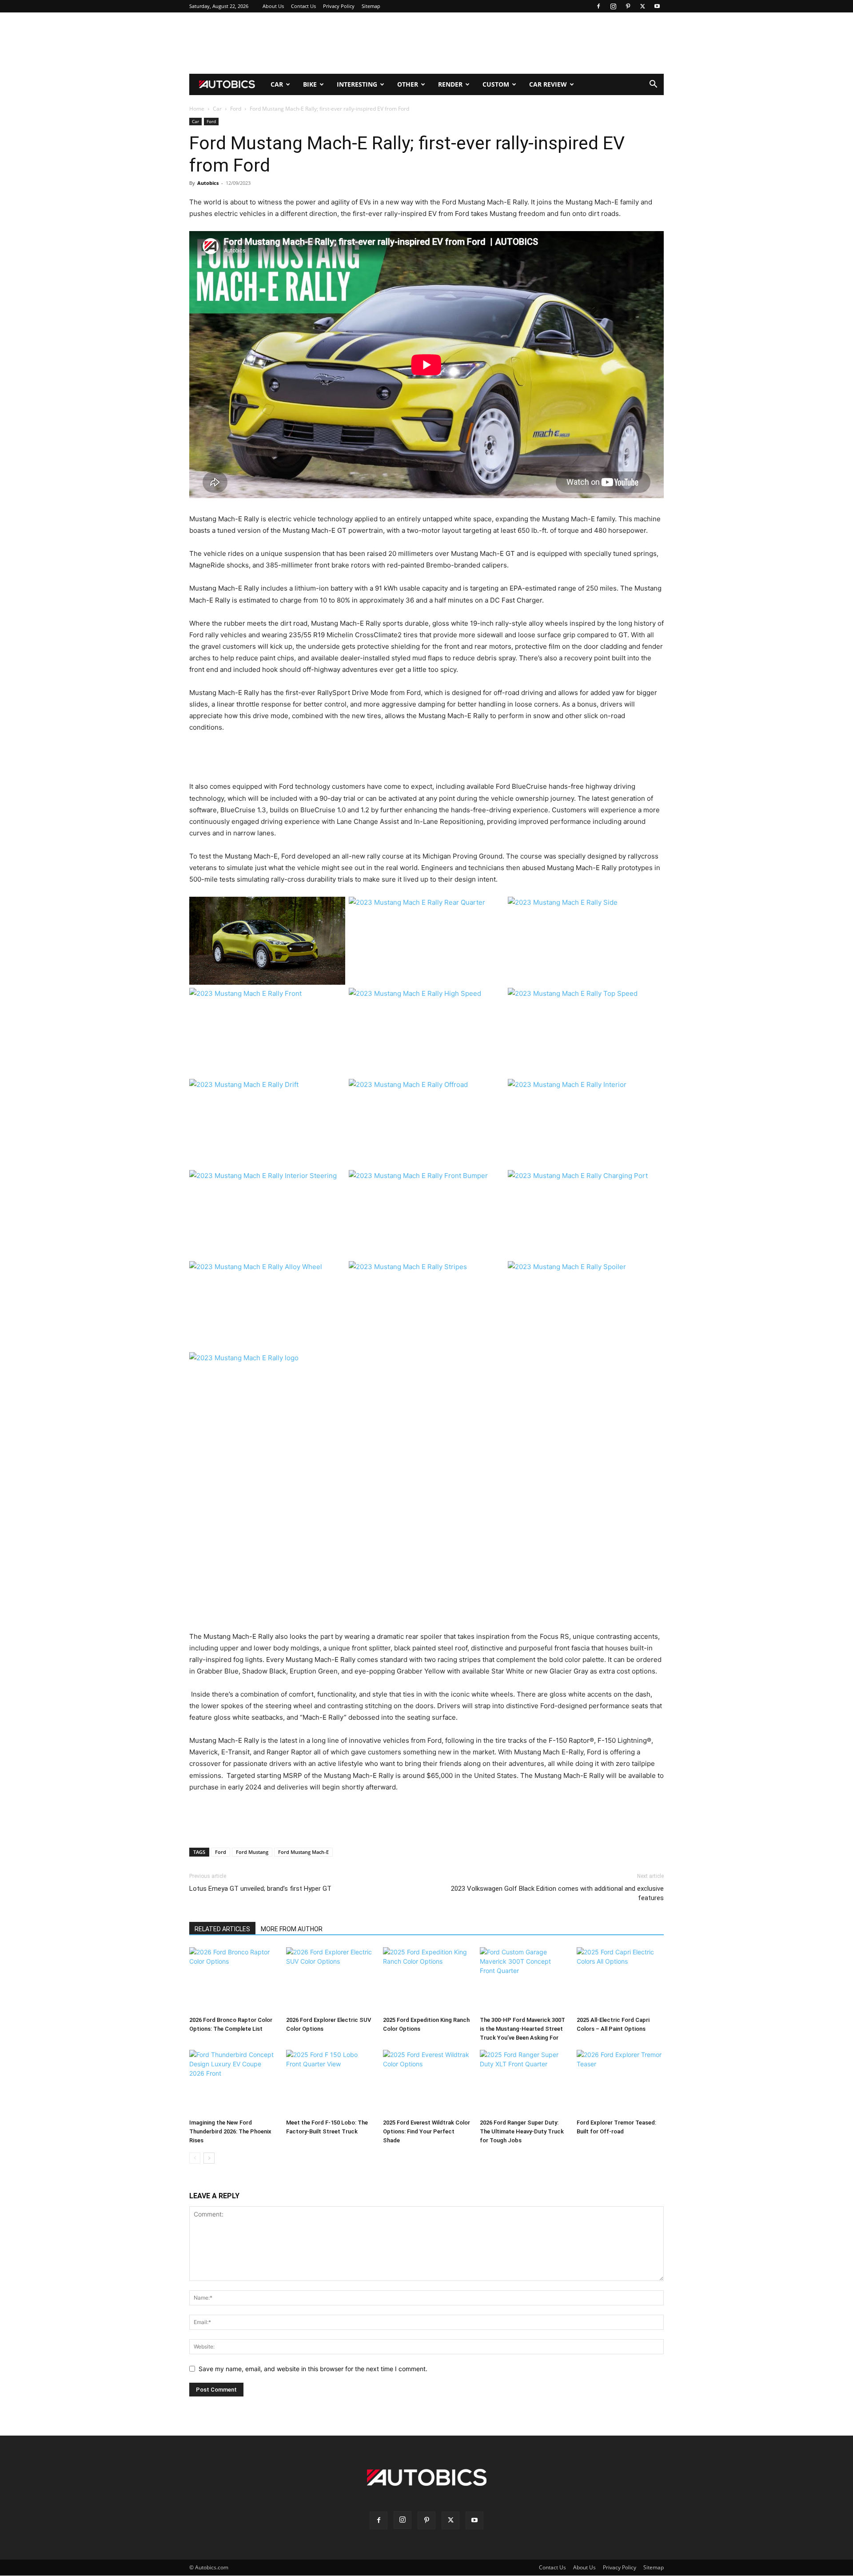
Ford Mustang (252, 1852)
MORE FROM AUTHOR (292, 1929)
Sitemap (371, 6)
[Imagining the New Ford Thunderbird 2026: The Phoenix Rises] (233, 2083)
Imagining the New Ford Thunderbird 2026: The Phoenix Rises (230, 2131)
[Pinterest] (628, 6)
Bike (310, 84)
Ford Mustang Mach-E (303, 1852)
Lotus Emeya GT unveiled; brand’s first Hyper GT (260, 1889)
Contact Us (303, 6)
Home (197, 109)
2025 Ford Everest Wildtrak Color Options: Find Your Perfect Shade (426, 2131)
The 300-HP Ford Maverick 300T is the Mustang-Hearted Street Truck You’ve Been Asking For (522, 2029)
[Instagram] (613, 6)
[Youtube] (657, 6)
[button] (653, 85)
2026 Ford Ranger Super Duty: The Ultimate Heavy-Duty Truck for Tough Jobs (522, 2131)
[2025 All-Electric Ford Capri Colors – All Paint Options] (620, 1980)
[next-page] (209, 2158)
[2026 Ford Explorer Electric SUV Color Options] (330, 1980)
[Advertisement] (426, 43)
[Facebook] (598, 6)
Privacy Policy (339, 6)
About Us (273, 6)
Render (450, 84)
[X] (642, 6)
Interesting (357, 84)
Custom (496, 84)
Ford (236, 109)
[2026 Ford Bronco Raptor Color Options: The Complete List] (233, 1980)
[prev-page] (195, 2158)
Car (277, 84)
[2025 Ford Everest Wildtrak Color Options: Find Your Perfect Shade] (426, 2083)
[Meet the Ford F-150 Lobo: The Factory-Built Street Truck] (330, 2083)
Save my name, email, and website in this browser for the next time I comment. (313, 2369)
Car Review (548, 84)
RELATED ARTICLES (222, 1929)
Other (408, 84)
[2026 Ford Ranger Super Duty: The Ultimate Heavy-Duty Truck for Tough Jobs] (523, 2083)
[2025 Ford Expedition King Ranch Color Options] (426, 1980)
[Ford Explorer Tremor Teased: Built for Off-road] (620, 2083)
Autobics (208, 183)
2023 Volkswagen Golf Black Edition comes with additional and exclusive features (557, 1893)
